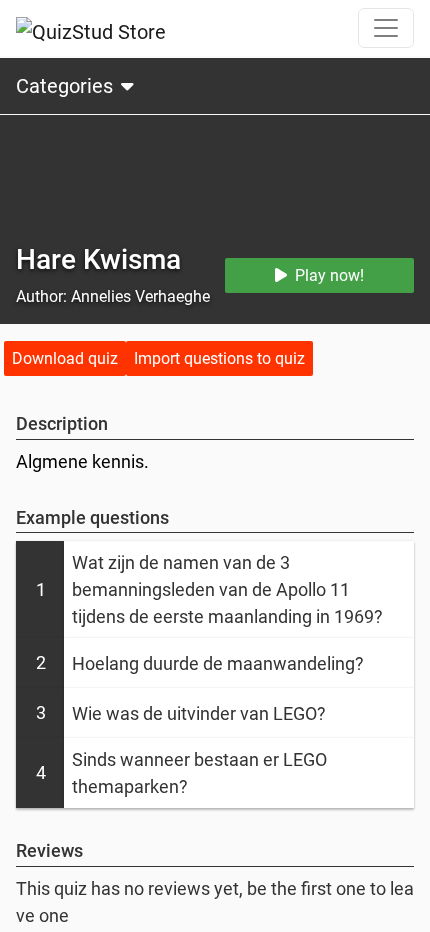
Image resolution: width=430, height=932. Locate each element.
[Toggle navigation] (386, 28)
